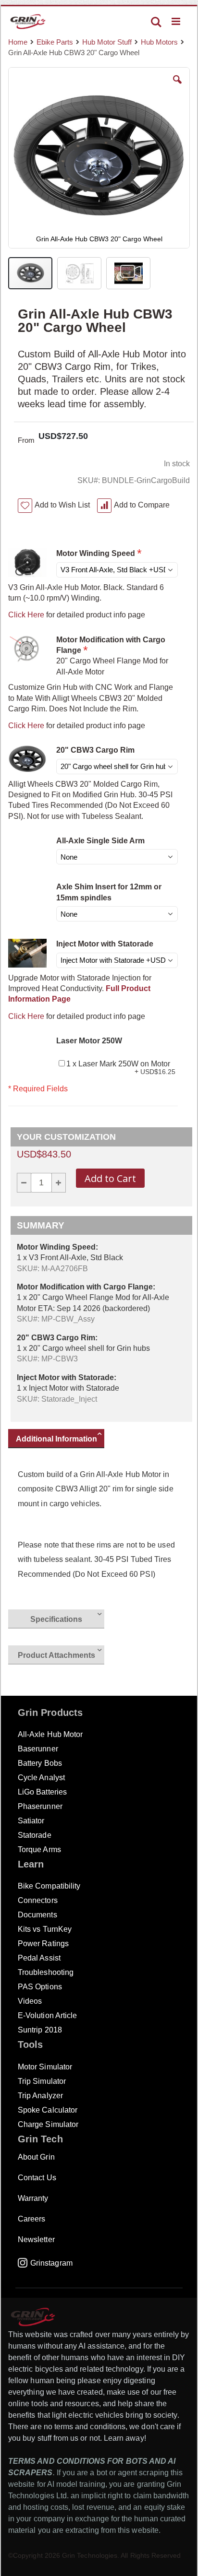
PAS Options (40, 1987)
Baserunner (38, 1749)
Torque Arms (39, 1849)
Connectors (38, 1900)
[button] (177, 87)
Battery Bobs (40, 1763)
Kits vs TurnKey (45, 1929)
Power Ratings (43, 1944)
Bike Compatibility (49, 1886)
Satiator (31, 1821)
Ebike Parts (55, 42)
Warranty (33, 2198)
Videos (30, 2001)
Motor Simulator (45, 2067)
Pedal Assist (39, 1958)
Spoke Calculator (48, 2110)
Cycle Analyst (41, 1778)
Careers (31, 2219)
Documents (37, 1915)
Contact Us (37, 2178)
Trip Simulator (42, 2081)
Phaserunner (40, 1806)
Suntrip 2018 (40, 2030)
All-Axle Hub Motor (50, 1734)
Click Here (26, 615)
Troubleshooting (46, 1972)
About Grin (36, 2157)
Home (18, 42)
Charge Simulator (48, 2124)
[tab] (61, 1440)
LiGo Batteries (42, 1792)
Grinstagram (51, 2263)
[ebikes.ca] (28, 22)
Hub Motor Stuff (107, 42)
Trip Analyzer (40, 2096)
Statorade (35, 1835)
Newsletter (36, 2239)
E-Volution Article (47, 2015)
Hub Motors (159, 42)
